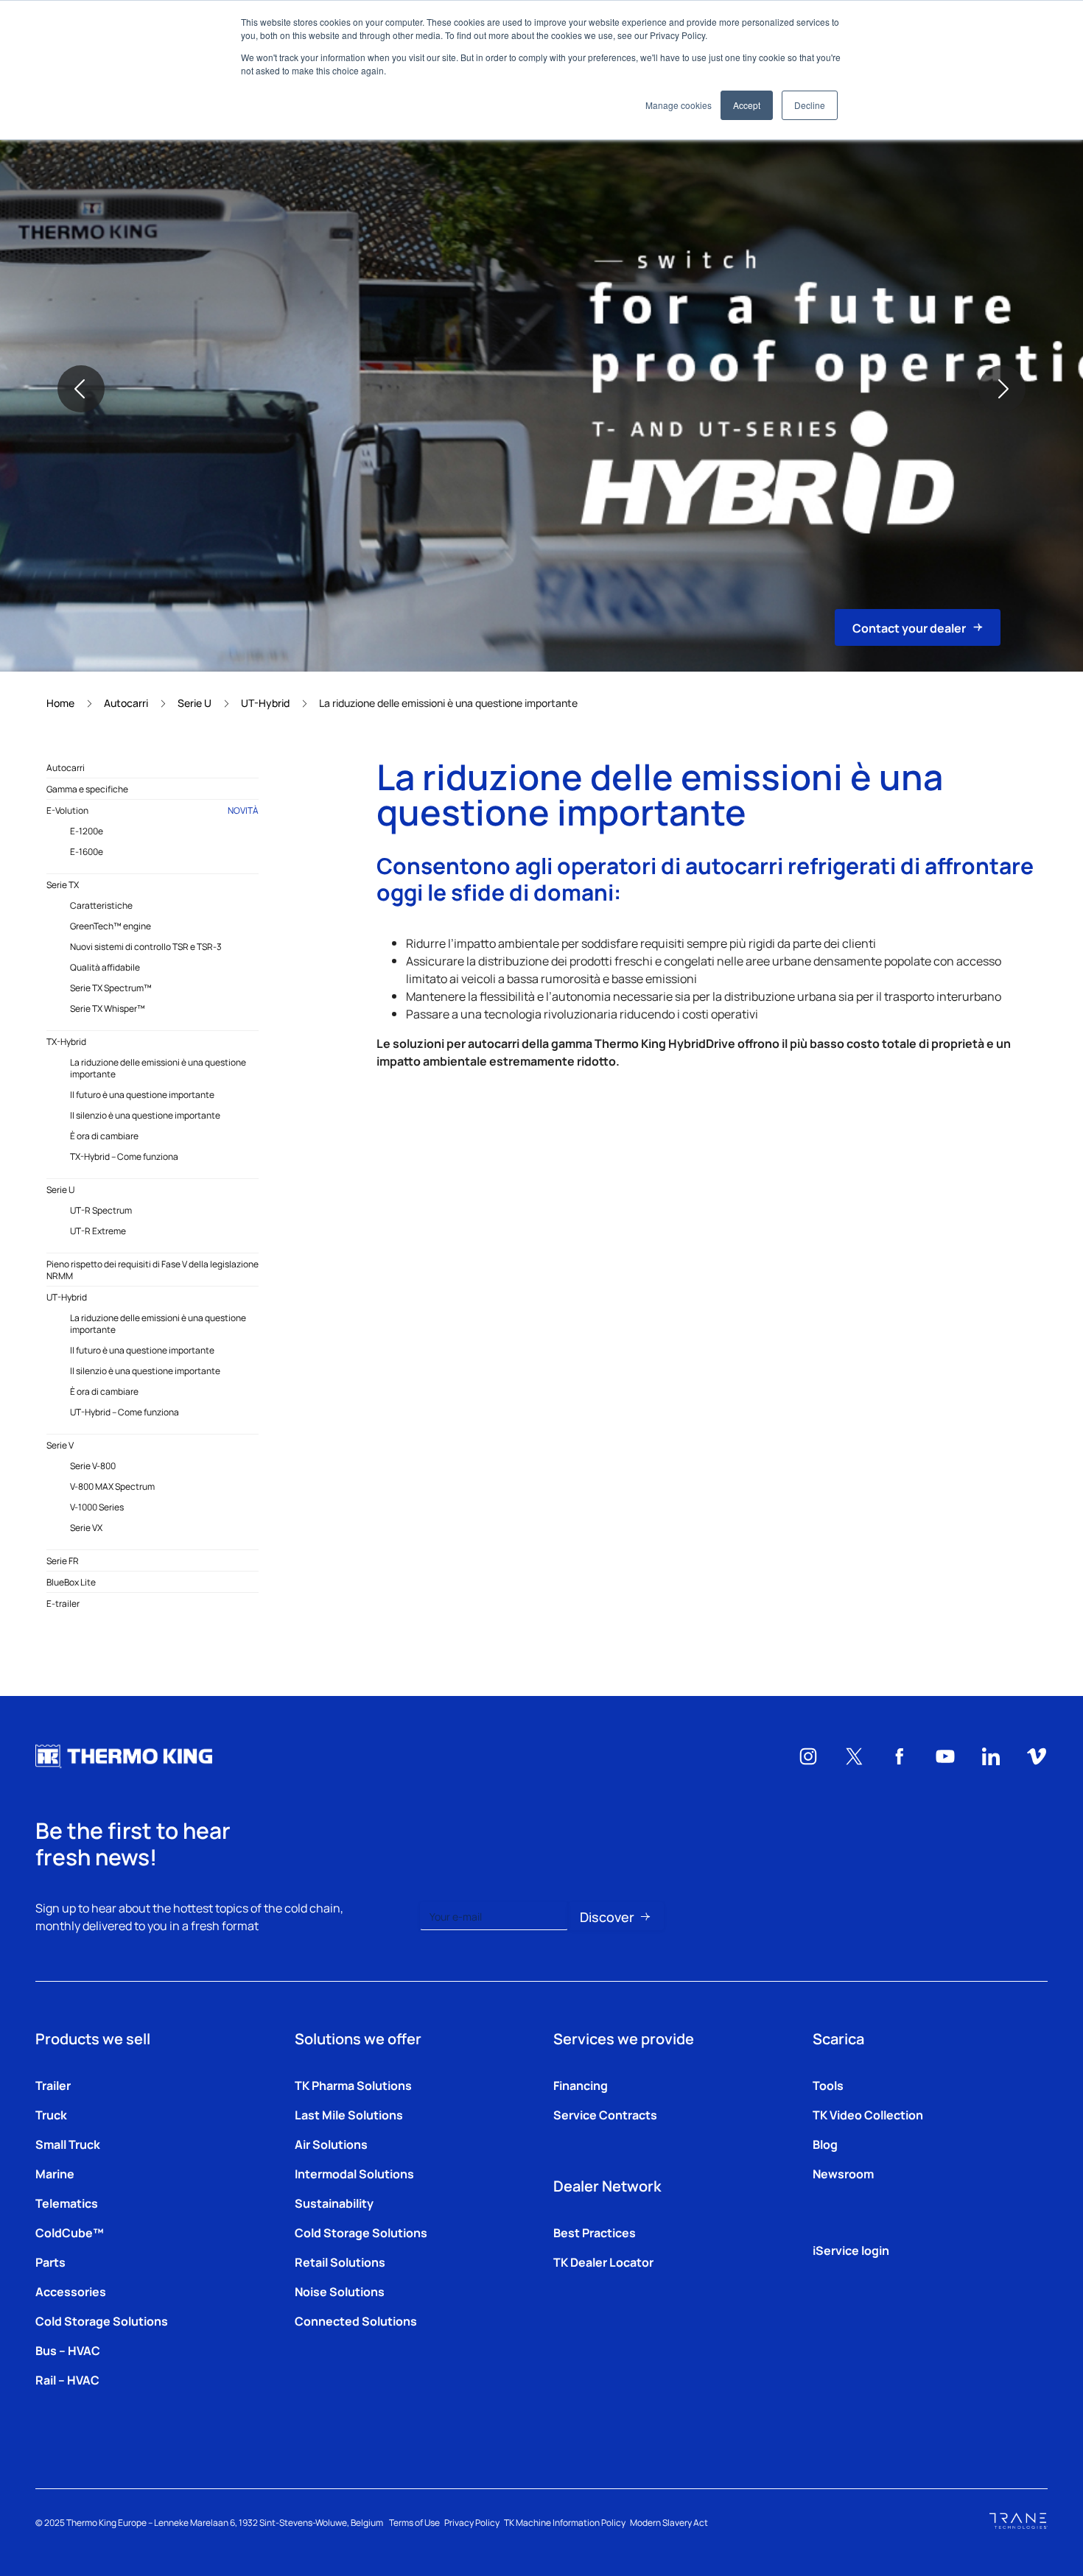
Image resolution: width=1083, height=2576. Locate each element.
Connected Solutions (356, 2320)
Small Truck (68, 2144)
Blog (825, 2144)
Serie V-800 (93, 1465)
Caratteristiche (101, 905)
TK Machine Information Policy (565, 2522)
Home (60, 703)
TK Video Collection (868, 2114)
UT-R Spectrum (101, 1210)
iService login (851, 2250)
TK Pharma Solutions (353, 2085)
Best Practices (595, 2232)
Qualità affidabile (105, 967)
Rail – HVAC (67, 2379)
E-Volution (153, 810)
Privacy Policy (472, 2522)
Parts (50, 2262)
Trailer (53, 2085)
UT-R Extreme (98, 1231)
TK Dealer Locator (603, 2262)
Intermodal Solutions (354, 2173)
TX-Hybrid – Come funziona (124, 1156)
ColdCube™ (70, 2232)
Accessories (71, 2291)
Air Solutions (331, 2144)
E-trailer (63, 1603)
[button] (81, 389)
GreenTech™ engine (111, 926)
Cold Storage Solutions (102, 2320)
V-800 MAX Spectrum (112, 1486)
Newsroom (843, 2173)
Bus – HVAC (68, 2350)
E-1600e (87, 851)
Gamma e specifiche (87, 789)
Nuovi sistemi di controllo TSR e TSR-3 (146, 946)
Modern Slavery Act (669, 2522)
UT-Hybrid (265, 703)
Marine (55, 2173)
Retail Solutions (340, 2262)
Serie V (60, 1445)
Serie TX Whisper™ (108, 1008)
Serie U (194, 703)
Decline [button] (810, 105)
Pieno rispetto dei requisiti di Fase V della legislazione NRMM (153, 1270)
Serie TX (63, 884)
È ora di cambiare (104, 1136)
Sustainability (334, 2203)
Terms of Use (414, 2522)
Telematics (67, 2203)
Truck (51, 2114)
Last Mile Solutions (349, 2114)
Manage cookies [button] (679, 105)
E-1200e (87, 831)
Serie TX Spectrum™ (111, 988)
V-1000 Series (97, 1507)
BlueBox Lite (71, 1582)
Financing (581, 2085)
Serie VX (86, 1527)
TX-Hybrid (66, 1041)
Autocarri (126, 703)
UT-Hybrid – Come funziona (125, 1412)
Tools (828, 2085)
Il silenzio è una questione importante (145, 1115)
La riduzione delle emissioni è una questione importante (158, 1068)
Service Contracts (605, 2114)
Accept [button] (747, 105)
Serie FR (63, 1560)
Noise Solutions (340, 2291)
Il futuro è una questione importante (142, 1094)
